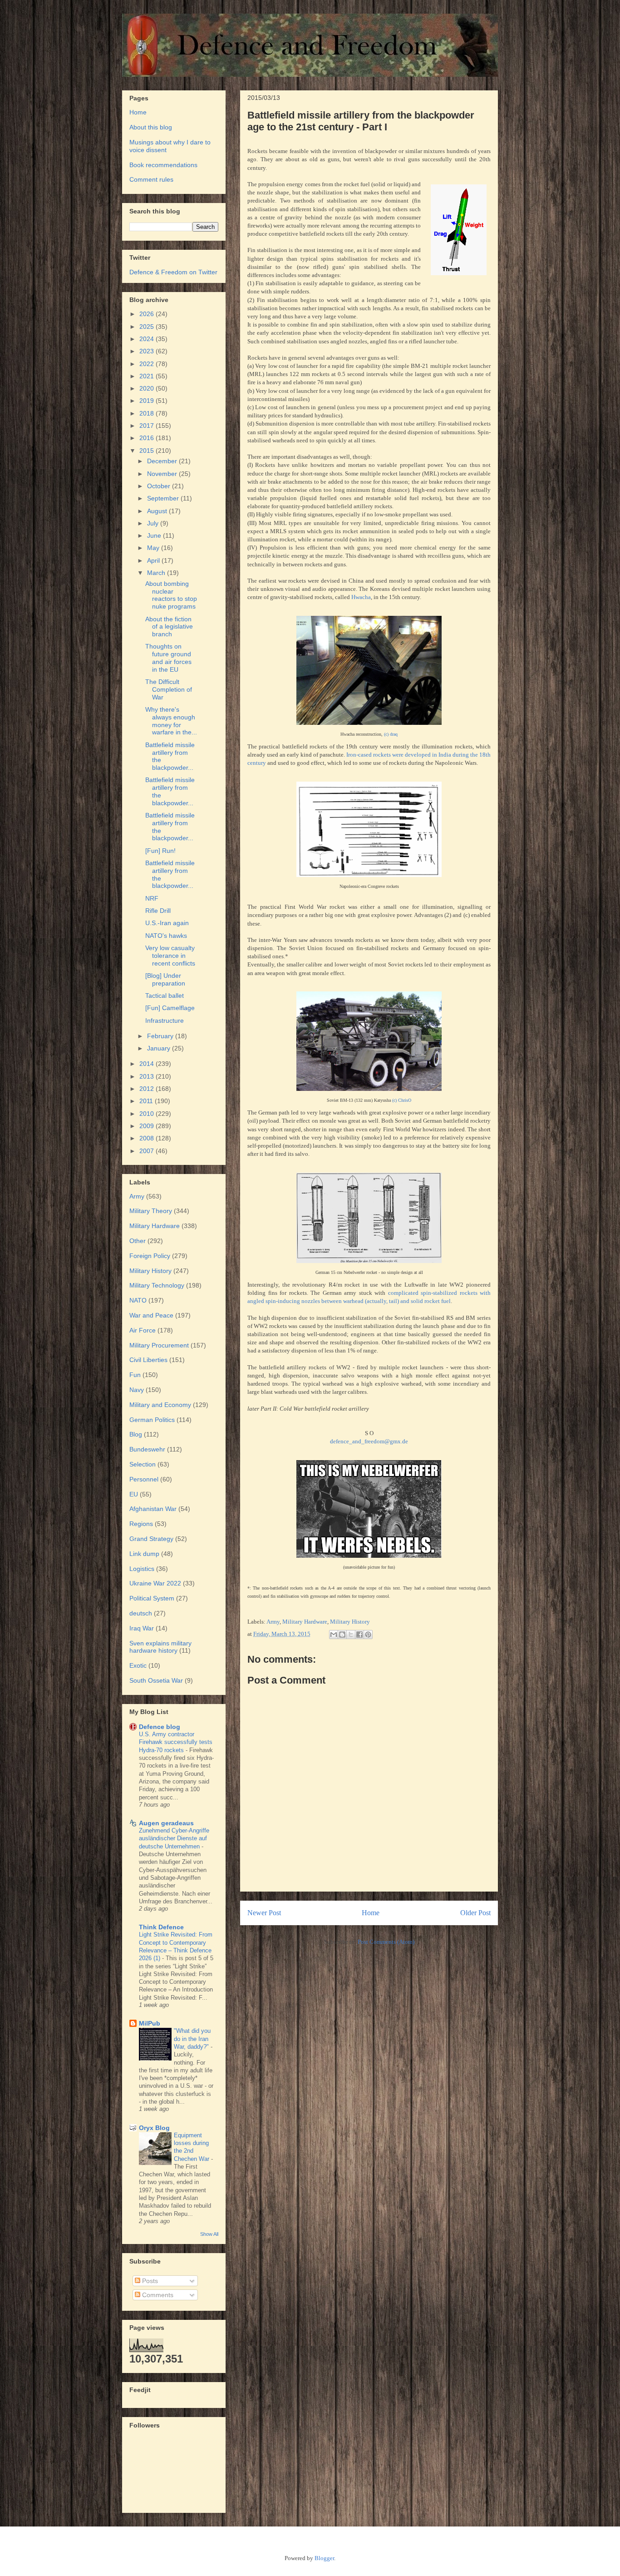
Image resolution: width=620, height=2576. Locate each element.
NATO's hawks (166, 936)
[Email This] (334, 1635)
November (163, 474)
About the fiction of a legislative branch (169, 627)
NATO (138, 1300)
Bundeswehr (147, 1449)
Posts (149, 2281)
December (163, 461)
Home (371, 1913)
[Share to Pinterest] (368, 1635)
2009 (148, 1126)
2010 (148, 1114)
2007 (148, 1151)
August (158, 511)
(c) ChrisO (402, 1100)
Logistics (142, 1569)
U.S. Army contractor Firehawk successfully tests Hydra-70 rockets (176, 1742)
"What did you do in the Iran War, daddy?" (192, 2039)
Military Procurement (159, 1345)
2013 (148, 1076)
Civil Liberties (148, 1360)
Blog (136, 1434)
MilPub (150, 2023)
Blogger (324, 2558)
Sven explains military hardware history (160, 1647)
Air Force (143, 1330)
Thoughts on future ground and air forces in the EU (168, 658)
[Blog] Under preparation (165, 979)
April (154, 560)
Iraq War (142, 1628)
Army (273, 1622)
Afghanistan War (153, 1509)
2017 (148, 426)
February (161, 1036)
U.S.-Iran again (167, 923)
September (164, 498)
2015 (148, 451)
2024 (148, 339)
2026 (148, 314)
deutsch (141, 1613)
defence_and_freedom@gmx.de (369, 1441)
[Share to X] (351, 1635)
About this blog (151, 127)
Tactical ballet (165, 996)
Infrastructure (165, 1020)
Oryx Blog (154, 2128)
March (157, 573)
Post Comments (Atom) (386, 1942)
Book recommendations (163, 165)
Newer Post (264, 1913)
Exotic (138, 1665)
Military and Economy (160, 1405)
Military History (350, 1622)
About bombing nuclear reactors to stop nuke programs (171, 595)
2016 (148, 438)
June (155, 535)
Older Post (475, 1913)
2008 (148, 1138)
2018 (148, 413)
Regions (141, 1524)
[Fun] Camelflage (170, 1008)
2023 (148, 351)
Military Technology (157, 1285)
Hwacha (361, 597)
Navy (137, 1390)
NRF (152, 898)
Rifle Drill (158, 911)
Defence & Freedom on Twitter (173, 272)
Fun (135, 1375)
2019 (148, 401)
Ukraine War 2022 (155, 1583)
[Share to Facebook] (359, 1635)
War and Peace (151, 1315)
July (154, 523)
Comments (157, 2295)
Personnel (144, 1479)
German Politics (152, 1420)
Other (138, 1241)
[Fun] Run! (160, 851)
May (154, 548)
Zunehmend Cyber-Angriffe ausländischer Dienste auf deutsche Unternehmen (174, 1838)
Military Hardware (305, 1622)
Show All (209, 2234)
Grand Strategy (151, 1539)
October (160, 486)
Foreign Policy (150, 1256)
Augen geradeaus (166, 1823)
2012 (148, 1089)
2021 (148, 376)
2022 (148, 364)
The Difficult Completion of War (169, 689)
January (160, 1048)
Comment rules (151, 179)
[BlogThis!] (342, 1635)
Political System (152, 1598)
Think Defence (161, 1927)
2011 (147, 1101)
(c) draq (391, 734)
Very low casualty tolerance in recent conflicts (170, 956)
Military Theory (151, 1211)
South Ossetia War (156, 1680)
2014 (148, 1064)
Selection (143, 1464)
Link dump (144, 1554)
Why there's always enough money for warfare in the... (171, 721)
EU (134, 1494)
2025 (148, 327)
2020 (148, 388)
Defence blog (160, 1727)
